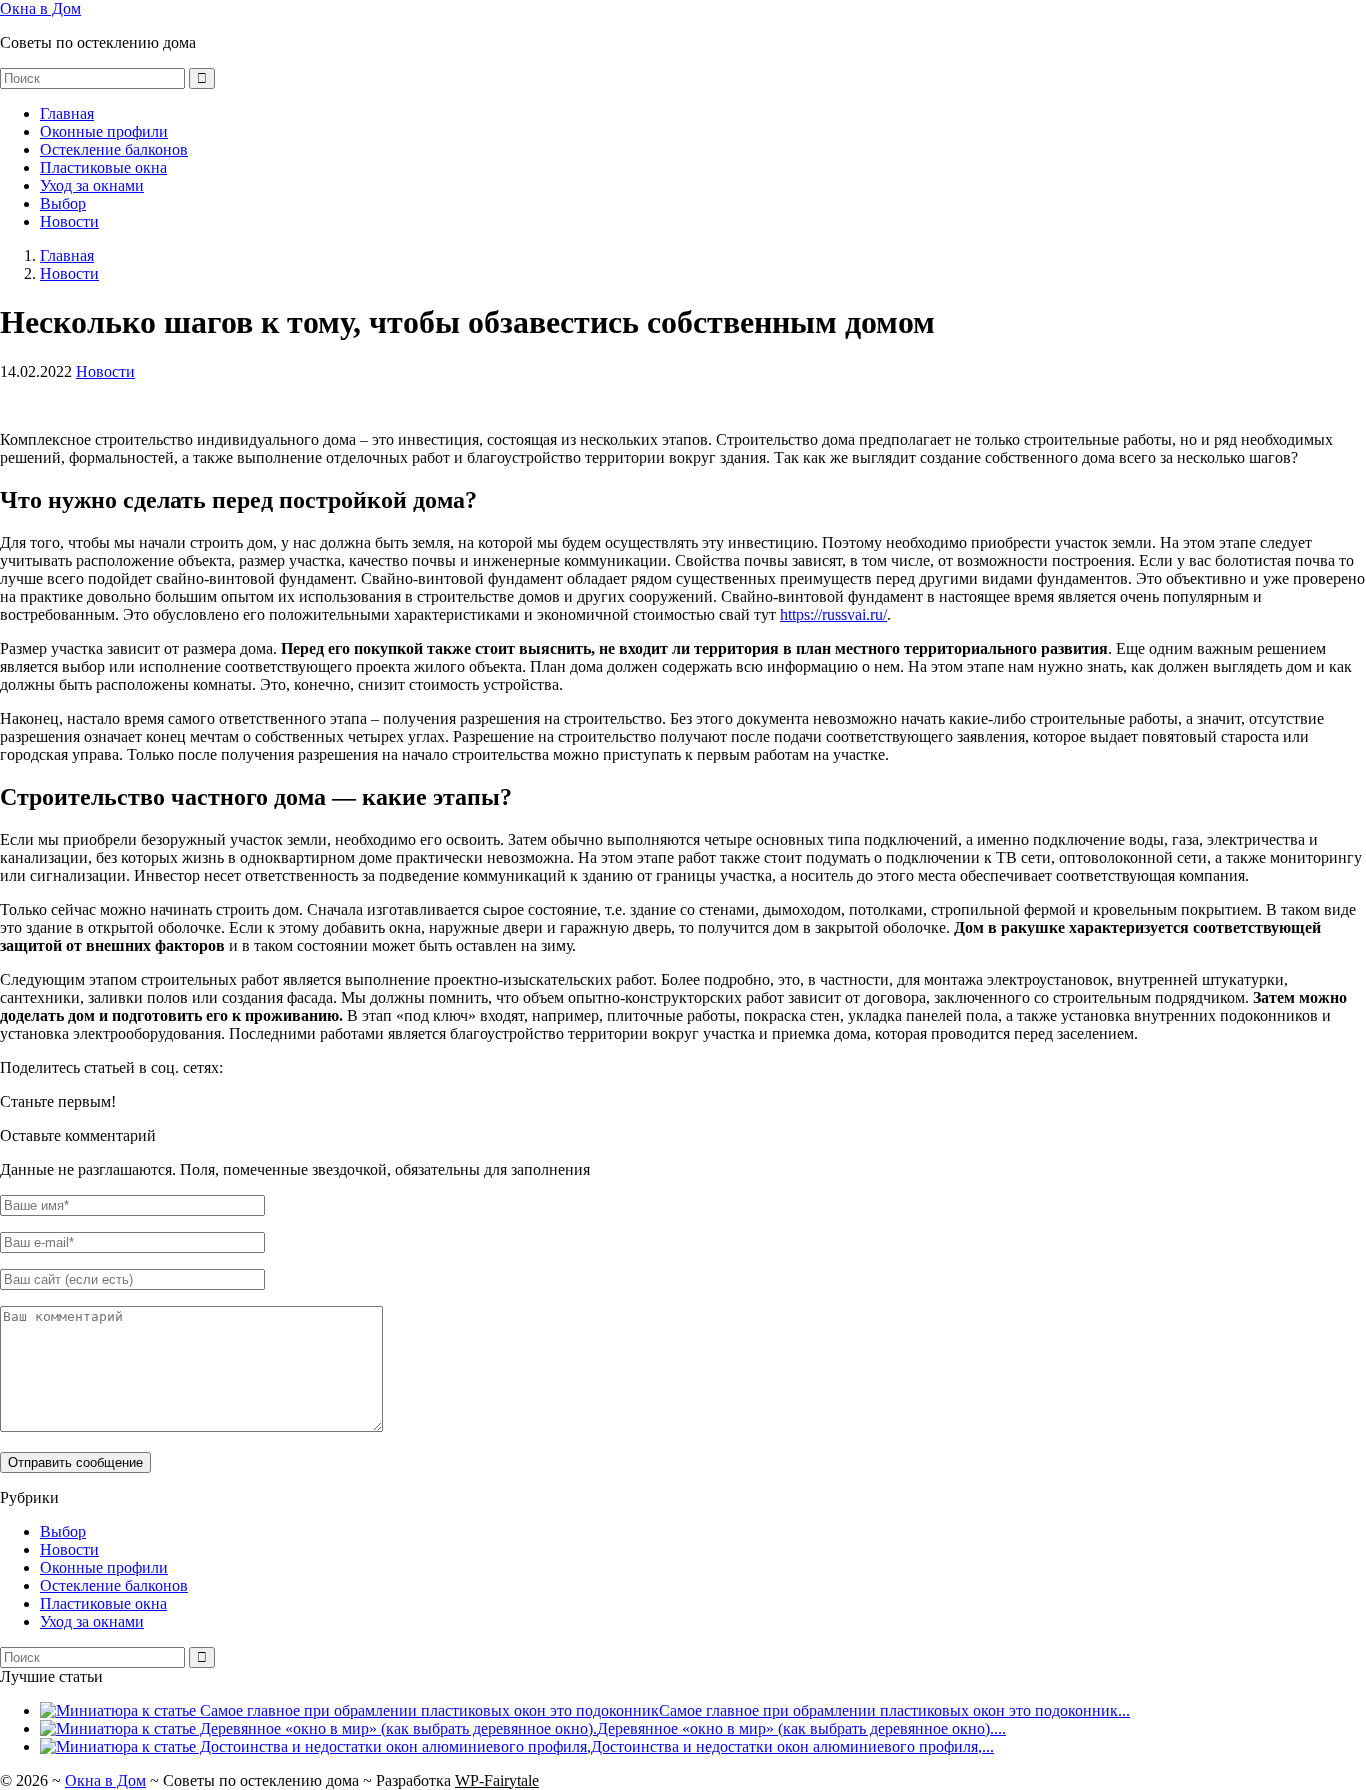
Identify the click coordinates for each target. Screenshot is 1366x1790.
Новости (69, 221)
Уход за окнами (92, 185)
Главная (67, 113)
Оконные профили (104, 131)
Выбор (63, 203)
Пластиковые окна (103, 167)
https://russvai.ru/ (833, 614)
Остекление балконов (114, 149)
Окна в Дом (40, 8)
